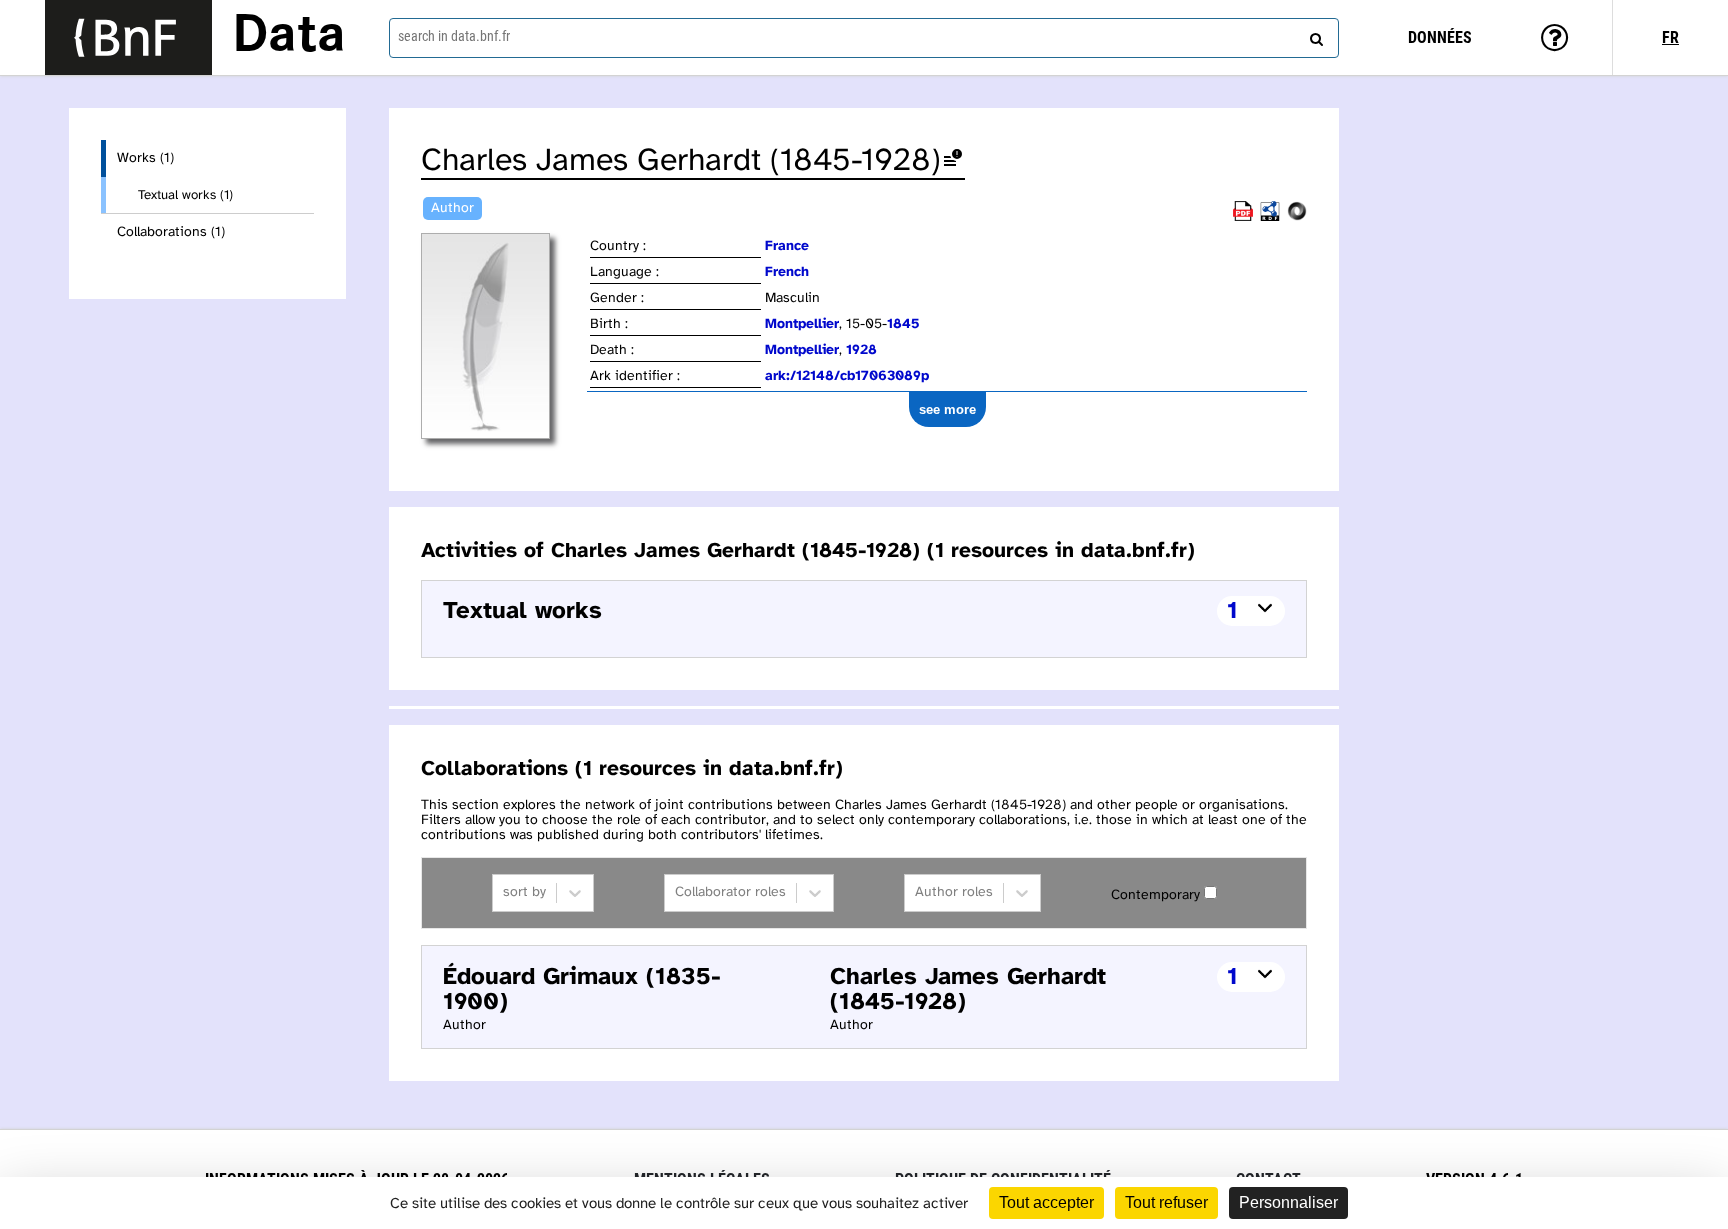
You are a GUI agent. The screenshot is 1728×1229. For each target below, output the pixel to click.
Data (289, 37)
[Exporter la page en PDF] (1243, 217)
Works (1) (145, 158)
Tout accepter (1046, 1202)
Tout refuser (1166, 1202)
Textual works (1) (185, 195)
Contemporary (1155, 895)
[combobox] (864, 38)
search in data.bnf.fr (454, 36)
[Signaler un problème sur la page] (953, 161)
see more (947, 409)
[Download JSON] (1297, 217)
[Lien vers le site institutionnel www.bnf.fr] (128, 37)
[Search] (1314, 35)
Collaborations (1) (171, 232)
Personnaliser (1288, 1202)
